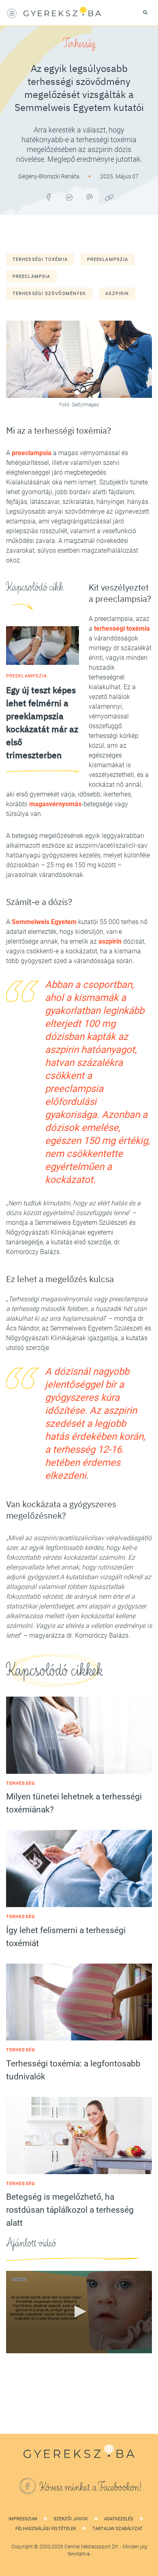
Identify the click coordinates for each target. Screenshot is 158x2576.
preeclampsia (31, 277)
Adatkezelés (119, 2519)
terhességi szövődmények (49, 294)
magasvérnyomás (55, 804)
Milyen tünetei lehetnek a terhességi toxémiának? (74, 1803)
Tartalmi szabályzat (117, 2529)
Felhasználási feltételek (46, 2529)
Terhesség (79, 44)
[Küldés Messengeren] (69, 197)
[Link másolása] (109, 197)
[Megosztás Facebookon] (49, 197)
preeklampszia (108, 259)
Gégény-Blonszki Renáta (49, 176)
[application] (79, 2312)
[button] (79, 2311)
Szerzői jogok (71, 2519)
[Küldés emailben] (89, 197)
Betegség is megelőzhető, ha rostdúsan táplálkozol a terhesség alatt (70, 2210)
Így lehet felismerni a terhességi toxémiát (66, 1937)
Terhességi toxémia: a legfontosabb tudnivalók (73, 2070)
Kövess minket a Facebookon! (91, 2487)
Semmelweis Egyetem (44, 922)
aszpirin (117, 294)
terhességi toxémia (40, 259)
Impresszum (23, 2519)
